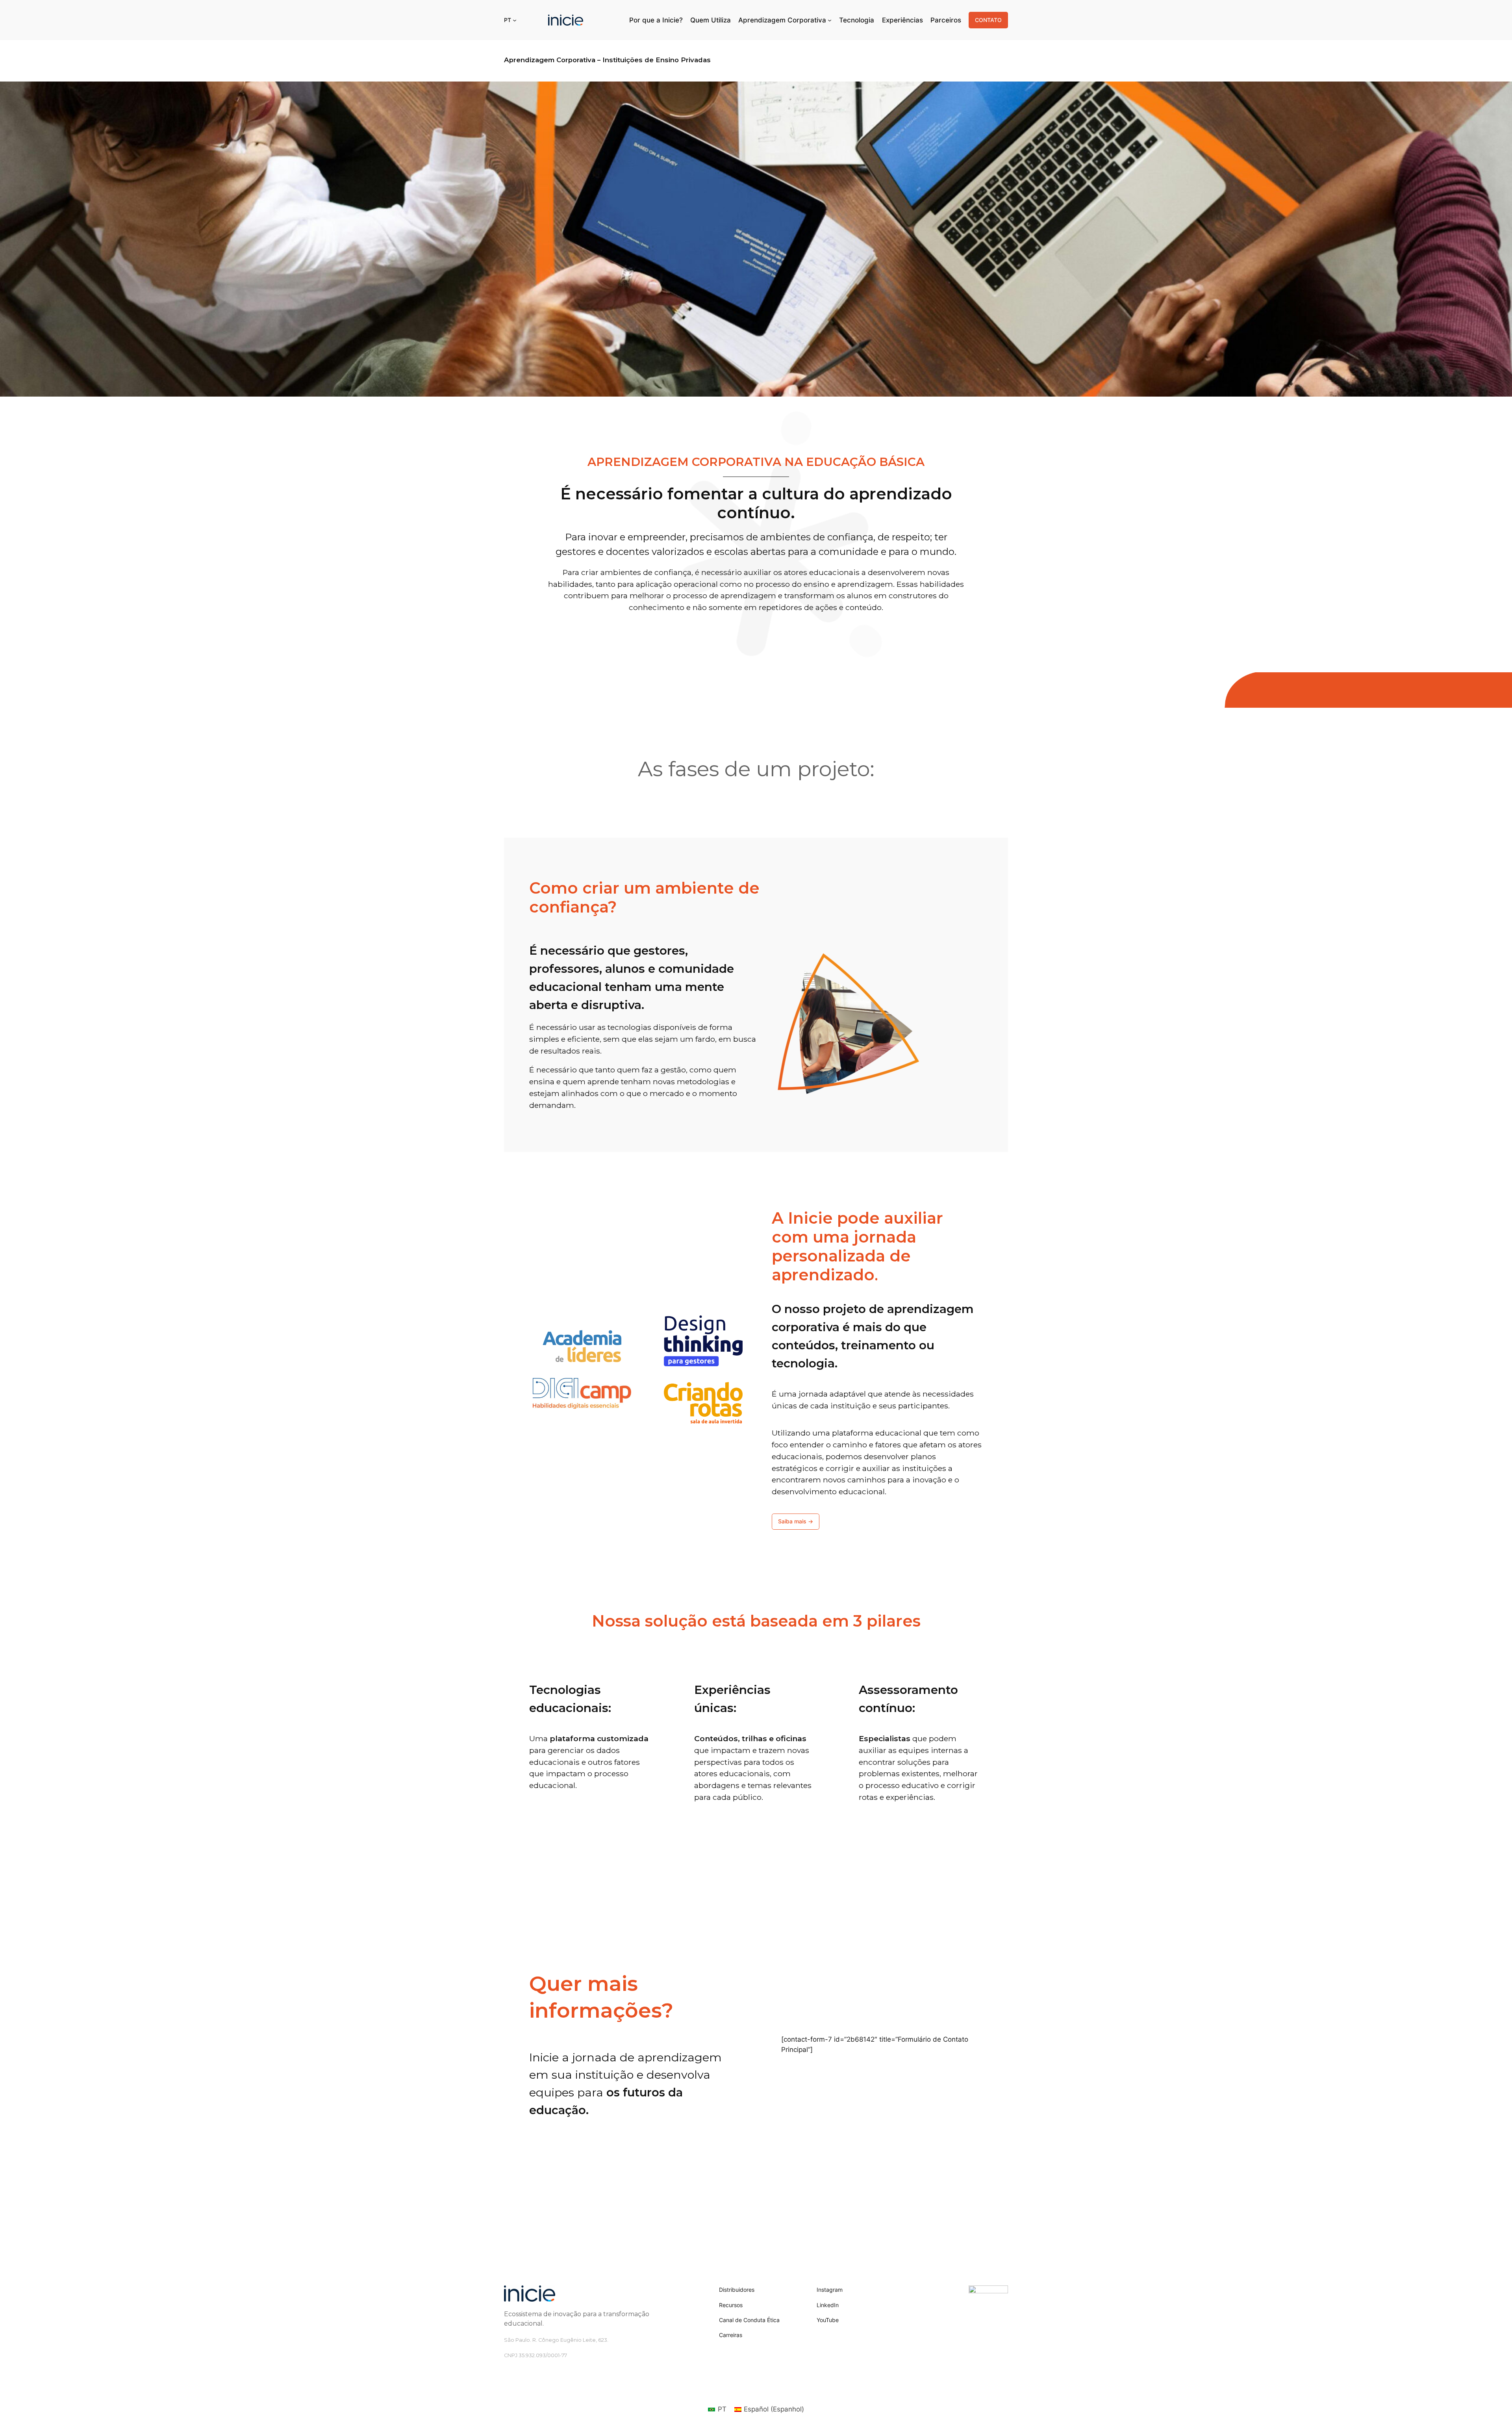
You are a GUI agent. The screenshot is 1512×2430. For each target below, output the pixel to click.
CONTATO (988, 20)
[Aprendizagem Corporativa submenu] (830, 20)
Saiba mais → (796, 1521)
